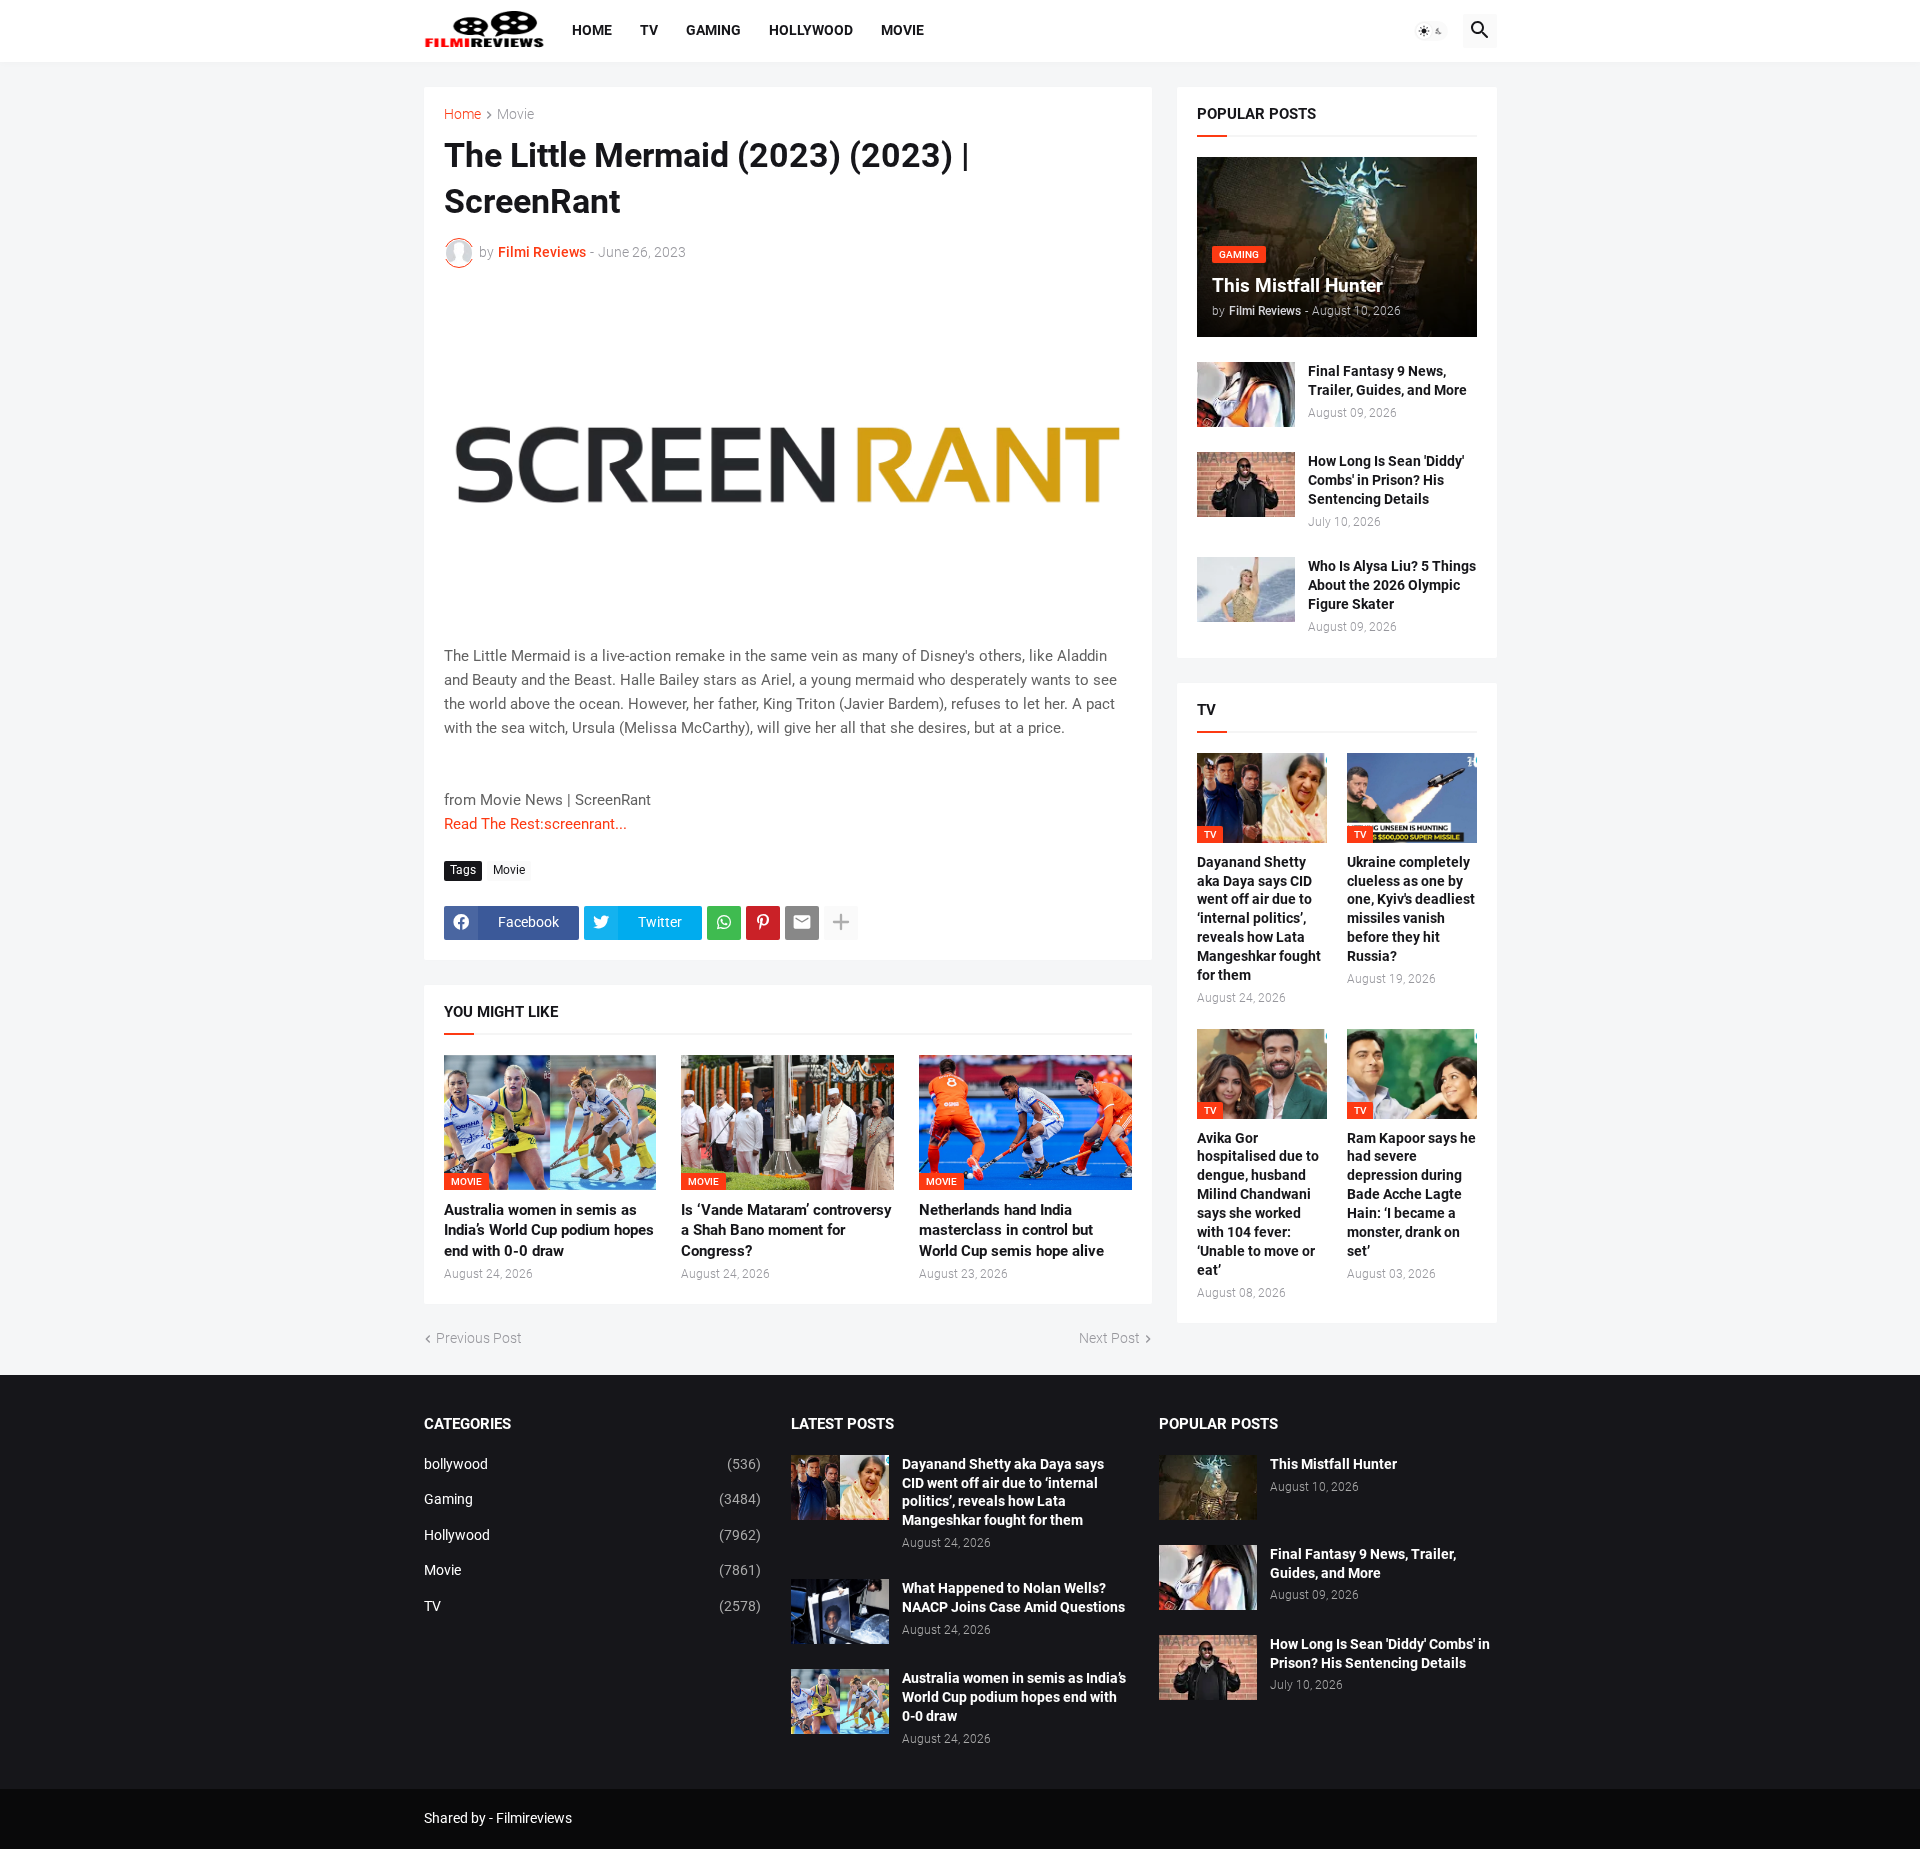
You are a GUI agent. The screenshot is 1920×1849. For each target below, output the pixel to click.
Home (592, 30)
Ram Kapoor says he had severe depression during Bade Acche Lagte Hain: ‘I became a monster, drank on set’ (1411, 1194)
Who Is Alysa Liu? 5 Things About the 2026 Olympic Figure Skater (1392, 585)
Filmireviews (534, 1818)
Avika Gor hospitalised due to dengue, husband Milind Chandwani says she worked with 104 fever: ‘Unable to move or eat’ (1258, 1204)
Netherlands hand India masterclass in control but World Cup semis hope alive (1011, 1230)
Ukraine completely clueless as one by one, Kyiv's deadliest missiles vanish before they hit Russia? (1411, 909)
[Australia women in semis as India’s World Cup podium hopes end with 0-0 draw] (840, 1701)
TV (649, 30)
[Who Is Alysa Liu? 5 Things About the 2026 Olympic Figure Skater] (1246, 589)
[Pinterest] (763, 923)
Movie (902, 30)
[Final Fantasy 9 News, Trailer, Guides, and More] (1246, 394)
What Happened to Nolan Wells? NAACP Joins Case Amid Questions (1013, 1597)
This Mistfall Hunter (1333, 1464)
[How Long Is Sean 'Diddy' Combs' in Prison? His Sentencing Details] (1246, 484)
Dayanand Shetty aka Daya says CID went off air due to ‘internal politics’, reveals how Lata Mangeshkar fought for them (1259, 918)
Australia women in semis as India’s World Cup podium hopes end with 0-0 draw (549, 1230)
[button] (1431, 31)
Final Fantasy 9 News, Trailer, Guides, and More (1387, 380)
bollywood (593, 1464)
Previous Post (479, 1338)
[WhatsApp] (724, 923)
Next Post (1109, 1338)
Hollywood (811, 30)
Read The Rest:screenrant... (535, 824)
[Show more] (841, 923)
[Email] (802, 923)
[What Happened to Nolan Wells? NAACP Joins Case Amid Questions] (840, 1611)
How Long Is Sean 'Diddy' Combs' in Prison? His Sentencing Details (1386, 480)
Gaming (713, 30)
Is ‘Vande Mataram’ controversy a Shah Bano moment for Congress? (786, 1230)
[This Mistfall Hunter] (1208, 1487)
